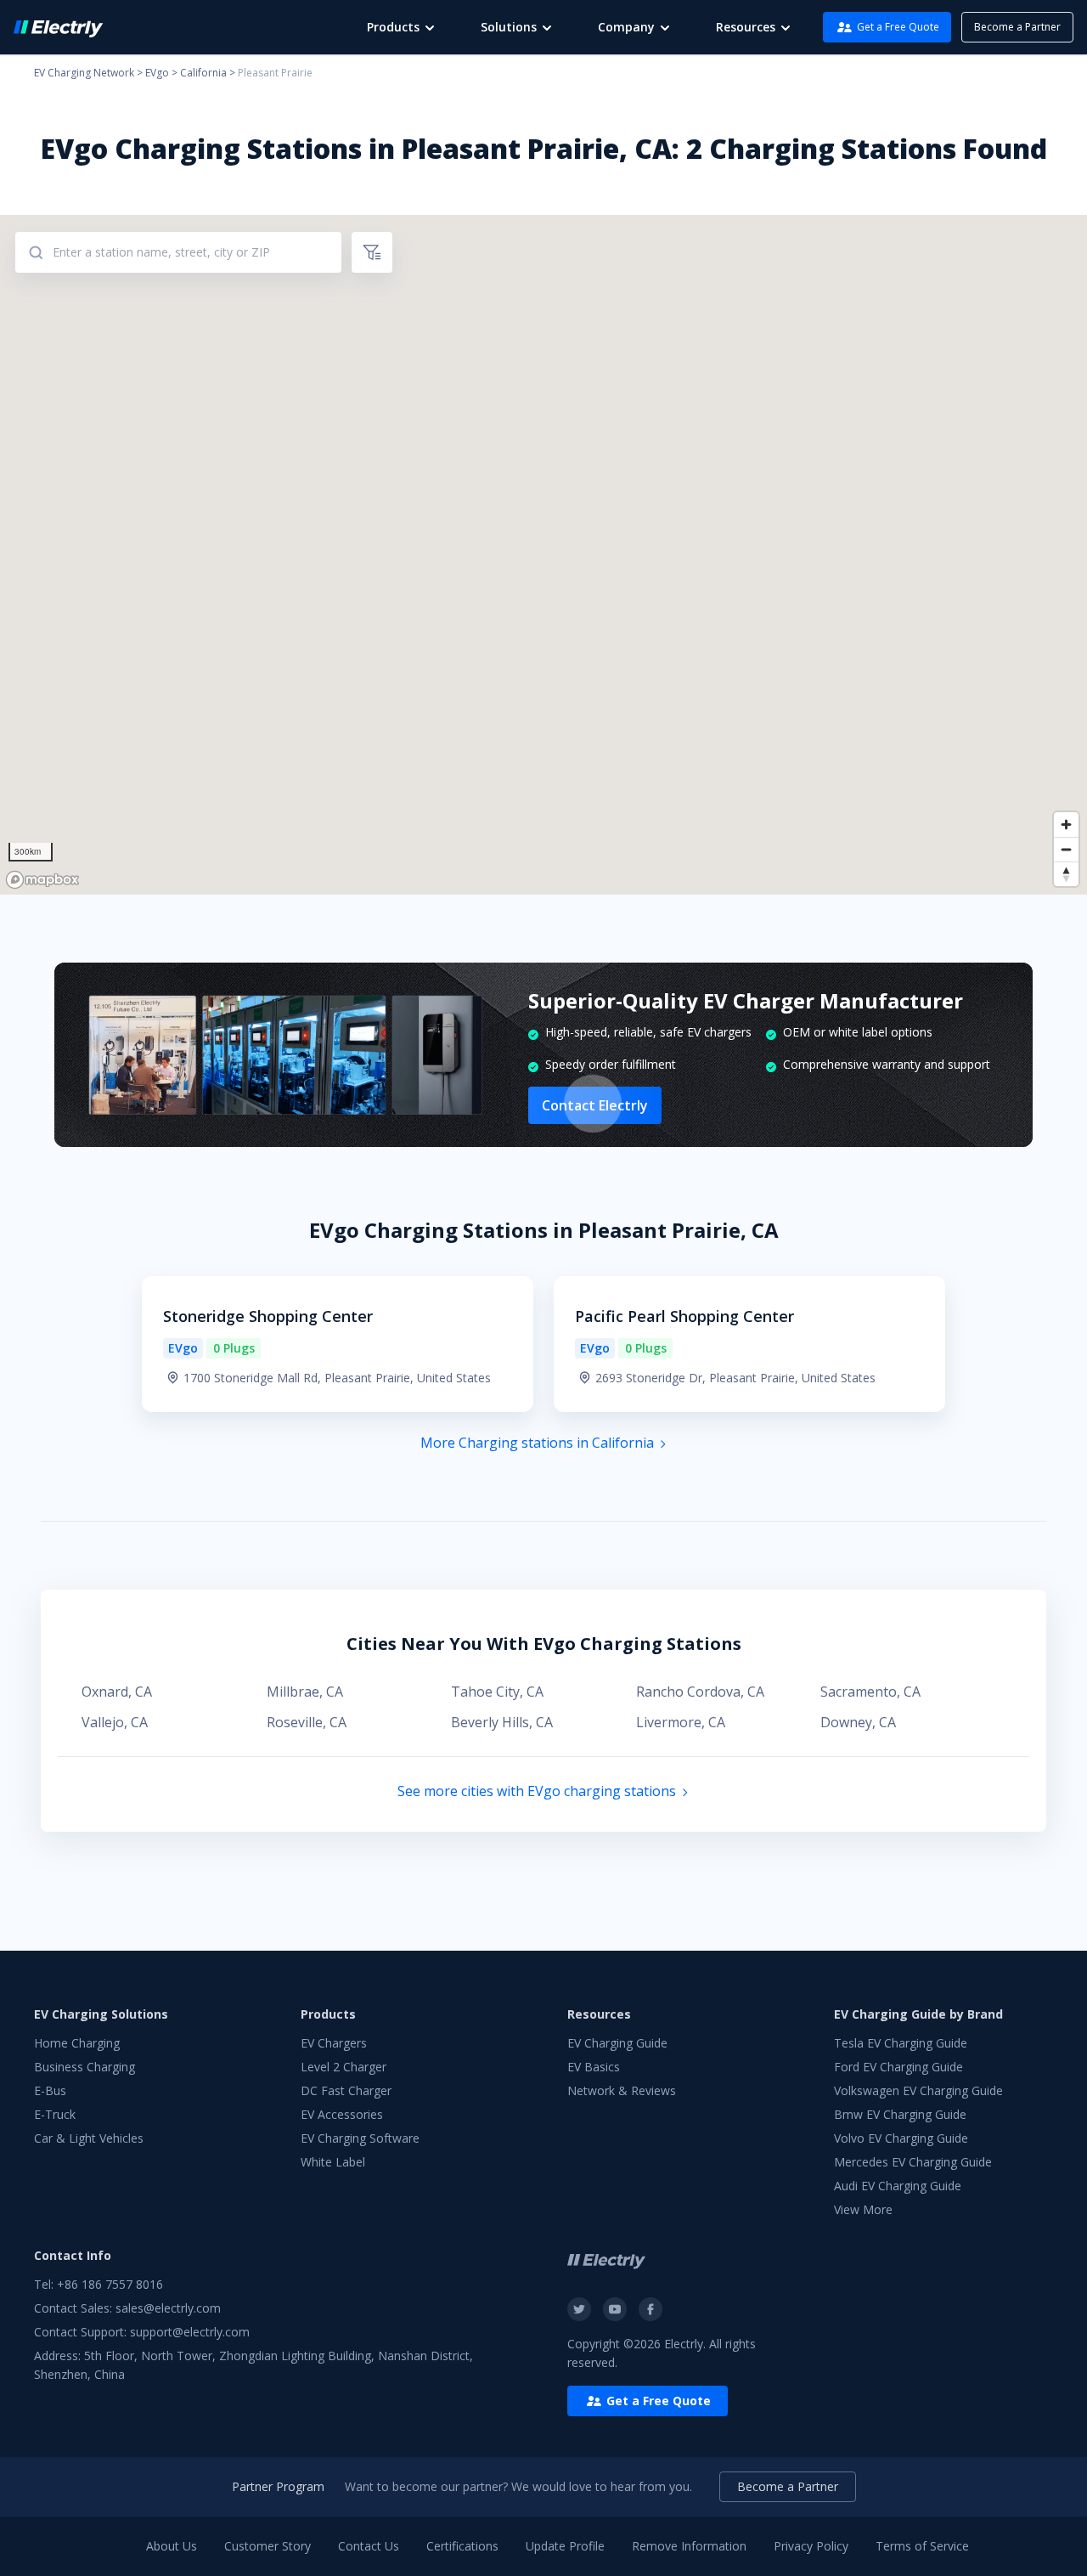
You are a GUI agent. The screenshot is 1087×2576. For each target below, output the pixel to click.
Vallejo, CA (115, 1722)
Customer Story (268, 2546)
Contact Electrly (595, 1105)
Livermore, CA (681, 1722)
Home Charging (77, 2043)
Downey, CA (858, 1722)
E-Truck (55, 2114)
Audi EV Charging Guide (898, 2186)
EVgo (157, 73)
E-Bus (50, 2090)
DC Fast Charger (346, 2090)
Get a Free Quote (898, 27)
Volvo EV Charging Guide (901, 2138)
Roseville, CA (307, 1722)
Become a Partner (1017, 27)
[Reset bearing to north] (1066, 874)
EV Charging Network (84, 73)
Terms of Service (922, 2546)
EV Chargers (334, 2043)
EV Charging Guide (617, 2043)
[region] (543, 555)
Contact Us (369, 2546)
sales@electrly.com (168, 2308)
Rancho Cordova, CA (700, 1692)
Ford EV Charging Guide (898, 2067)
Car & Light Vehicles (89, 2138)
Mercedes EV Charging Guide (913, 2162)
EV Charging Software (360, 2138)
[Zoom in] (1066, 825)
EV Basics (594, 2067)
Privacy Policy (811, 2546)
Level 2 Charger (344, 2067)
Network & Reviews (622, 2090)
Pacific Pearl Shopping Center (684, 1316)
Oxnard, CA (117, 1692)
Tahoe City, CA (497, 1692)
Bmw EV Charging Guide (900, 2114)
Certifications (462, 2546)
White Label (333, 2162)
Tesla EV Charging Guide (901, 2043)
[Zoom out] (1066, 849)
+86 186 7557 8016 (110, 2284)
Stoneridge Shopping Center (268, 1316)
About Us (172, 2546)
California (203, 73)
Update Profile (565, 2546)
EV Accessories (342, 2114)
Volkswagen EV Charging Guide (918, 2090)
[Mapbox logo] (42, 880)
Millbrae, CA (305, 1692)
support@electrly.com (190, 2332)
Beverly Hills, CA (502, 1722)
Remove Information (689, 2546)
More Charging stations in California (537, 1443)
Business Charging (84, 2067)
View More (863, 2209)
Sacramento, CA (870, 1692)
